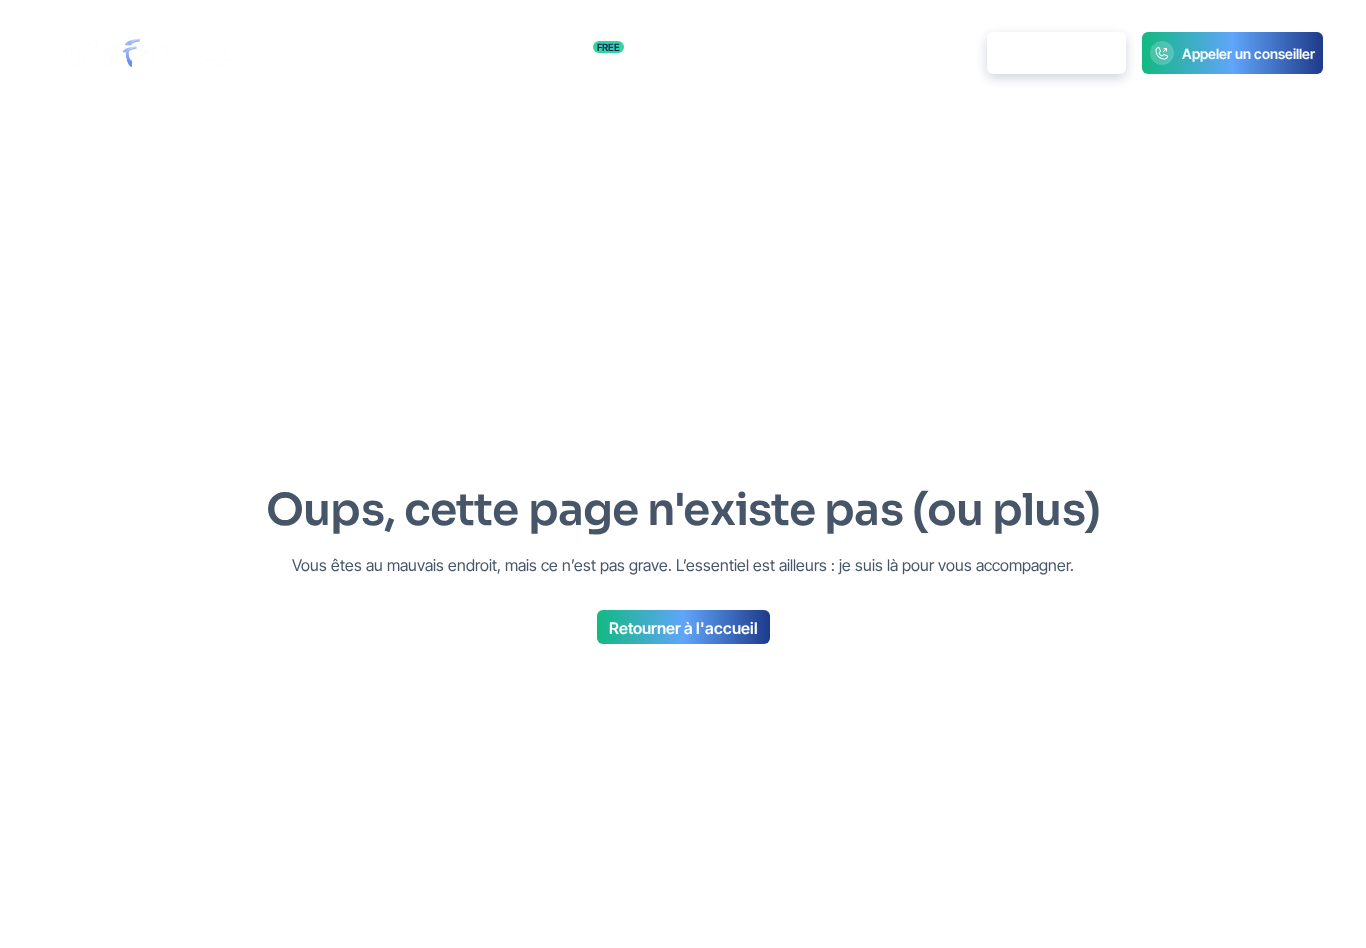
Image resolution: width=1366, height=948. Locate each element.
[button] (444, 53)
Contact (774, 53)
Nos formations (328, 53)
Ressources (562, 52)
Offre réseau (685, 53)
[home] (138, 53)
